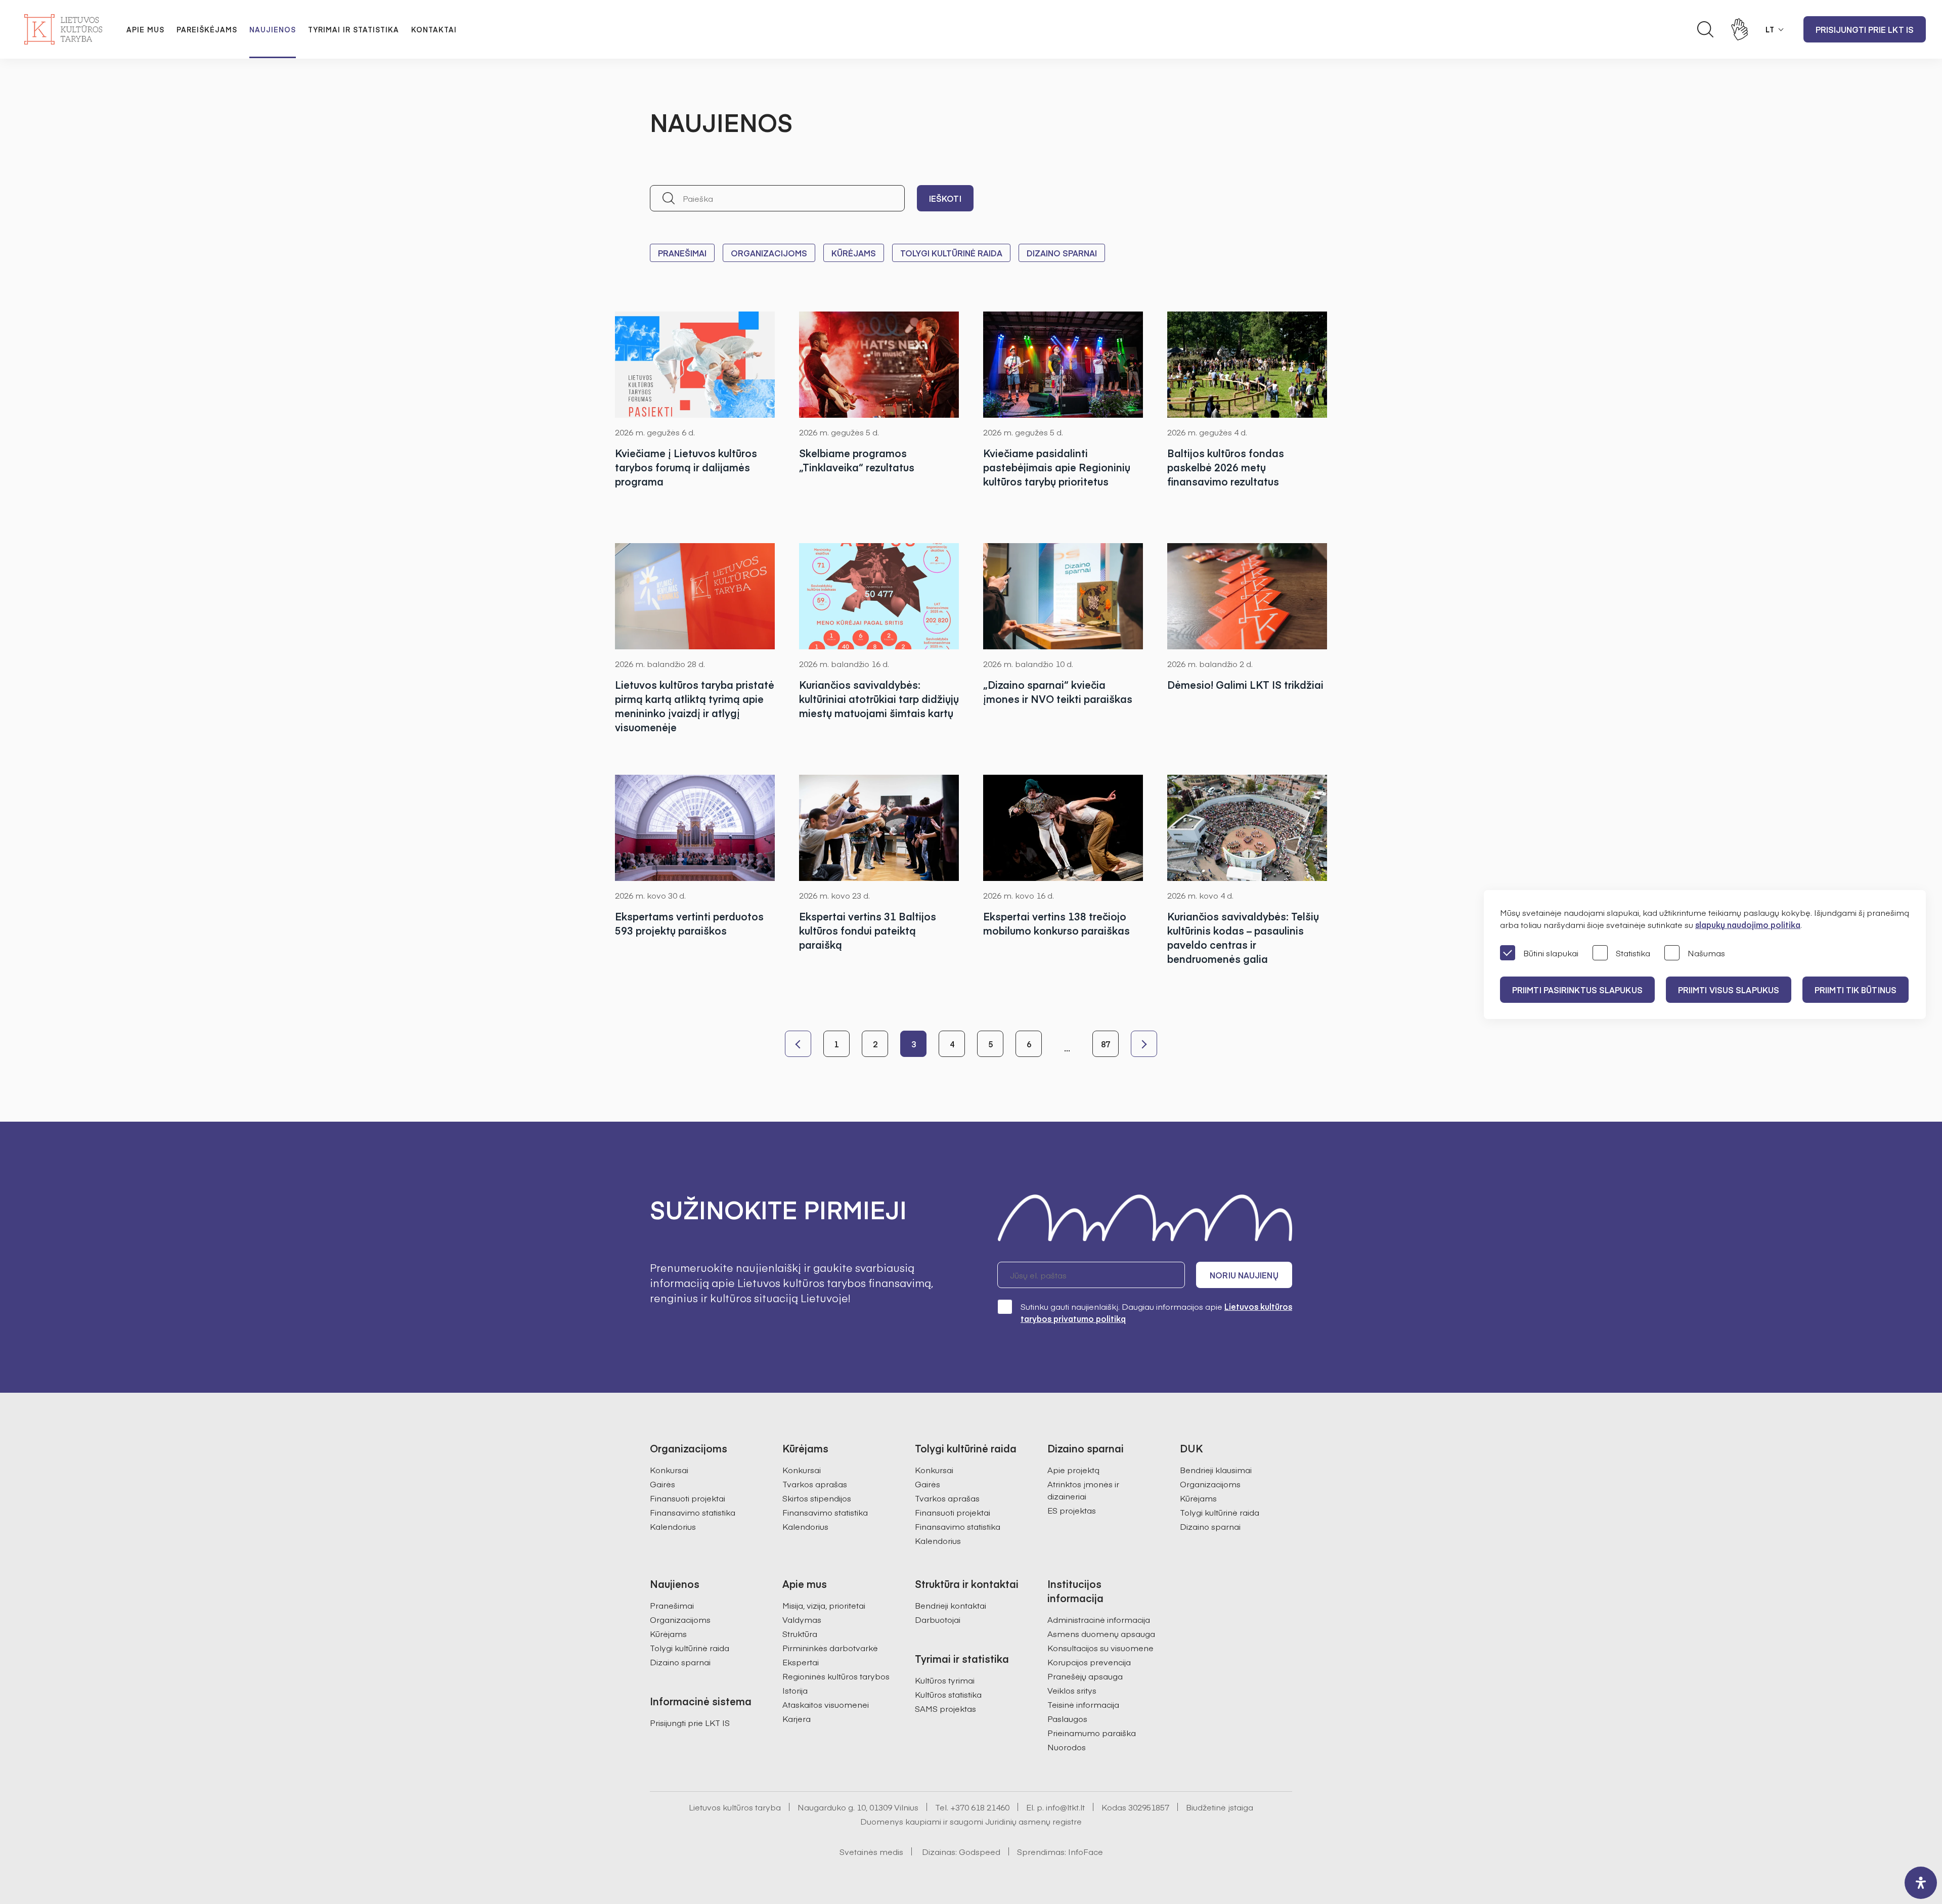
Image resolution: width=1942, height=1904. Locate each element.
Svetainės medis (871, 1851)
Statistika (1633, 953)
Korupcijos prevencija (1089, 1662)
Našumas (1706, 953)
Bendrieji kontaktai (951, 1605)
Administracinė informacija (1099, 1619)
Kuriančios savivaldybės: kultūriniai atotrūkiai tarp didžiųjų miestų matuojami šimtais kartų (879, 699)
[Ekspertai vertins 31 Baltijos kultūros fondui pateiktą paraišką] (879, 828)
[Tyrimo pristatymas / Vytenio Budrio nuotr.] (695, 596)
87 (1106, 1044)
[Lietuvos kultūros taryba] (63, 29)
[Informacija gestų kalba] (1740, 29)
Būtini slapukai (1551, 953)
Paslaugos (1067, 1718)
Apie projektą (1073, 1470)
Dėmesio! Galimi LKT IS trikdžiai (1245, 684)
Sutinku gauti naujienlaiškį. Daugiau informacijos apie (1156, 1312)
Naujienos (273, 29)
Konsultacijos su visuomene (1100, 1648)
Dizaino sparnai (1062, 253)
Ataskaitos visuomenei (826, 1704)
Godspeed (980, 1851)
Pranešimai (682, 253)
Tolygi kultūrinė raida (951, 253)
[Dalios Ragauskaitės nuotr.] (1247, 365)
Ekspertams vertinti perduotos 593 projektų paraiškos (689, 923)
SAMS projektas (945, 1708)
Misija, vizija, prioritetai (824, 1605)
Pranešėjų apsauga (1085, 1676)
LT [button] (1770, 29)
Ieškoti (945, 198)
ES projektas (1072, 1510)
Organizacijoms (769, 253)
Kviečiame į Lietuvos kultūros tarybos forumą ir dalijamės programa (686, 467)
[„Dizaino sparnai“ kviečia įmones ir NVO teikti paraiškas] (1063, 596)
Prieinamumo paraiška (1092, 1733)
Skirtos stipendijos (817, 1498)
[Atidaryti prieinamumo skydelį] (1921, 1883)
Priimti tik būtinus (1856, 990)
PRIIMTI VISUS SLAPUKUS (1729, 990)
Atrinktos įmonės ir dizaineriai (1083, 1490)
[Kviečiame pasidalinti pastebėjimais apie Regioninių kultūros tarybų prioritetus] (1063, 365)
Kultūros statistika (948, 1694)
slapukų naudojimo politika (1748, 924)
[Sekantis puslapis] (1144, 1044)
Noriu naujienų (1244, 1275)
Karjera (797, 1718)
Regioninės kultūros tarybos (836, 1676)
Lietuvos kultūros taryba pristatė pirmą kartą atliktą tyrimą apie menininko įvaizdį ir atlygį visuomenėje (695, 706)
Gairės (663, 1484)
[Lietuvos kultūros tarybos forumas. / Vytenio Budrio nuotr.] (1247, 596)
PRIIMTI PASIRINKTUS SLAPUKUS (1577, 990)
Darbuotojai (938, 1619)
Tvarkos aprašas (815, 1484)
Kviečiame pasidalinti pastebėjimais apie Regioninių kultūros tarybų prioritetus (1057, 467)
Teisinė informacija (1083, 1704)
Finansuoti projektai (688, 1498)
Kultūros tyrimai (945, 1680)
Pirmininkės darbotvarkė (830, 1648)
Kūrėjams (854, 253)
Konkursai (669, 1470)
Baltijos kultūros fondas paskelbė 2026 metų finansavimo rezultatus (1226, 467)
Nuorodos (1067, 1747)
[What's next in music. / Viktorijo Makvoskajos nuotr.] (879, 365)
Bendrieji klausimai (1216, 1470)
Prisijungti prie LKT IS (1865, 29)
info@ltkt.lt (1065, 1807)
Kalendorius (673, 1526)
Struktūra (800, 1633)
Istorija (795, 1690)
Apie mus (145, 29)
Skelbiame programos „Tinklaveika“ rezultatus (857, 460)
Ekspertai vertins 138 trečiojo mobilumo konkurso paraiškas (1056, 923)
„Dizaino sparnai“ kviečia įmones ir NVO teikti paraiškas (1058, 692)
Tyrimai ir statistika (354, 29)
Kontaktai (434, 29)
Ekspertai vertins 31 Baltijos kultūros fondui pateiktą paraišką (868, 930)
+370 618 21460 (980, 1807)
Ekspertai (801, 1662)
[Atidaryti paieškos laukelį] (1705, 29)
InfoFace (1086, 1851)
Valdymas (802, 1619)
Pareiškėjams (207, 29)
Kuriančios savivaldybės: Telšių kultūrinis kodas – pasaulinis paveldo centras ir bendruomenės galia (1243, 937)
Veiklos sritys (1072, 1690)
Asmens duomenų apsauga (1101, 1633)
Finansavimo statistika (693, 1512)
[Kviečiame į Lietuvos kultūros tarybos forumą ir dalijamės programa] (695, 365)
